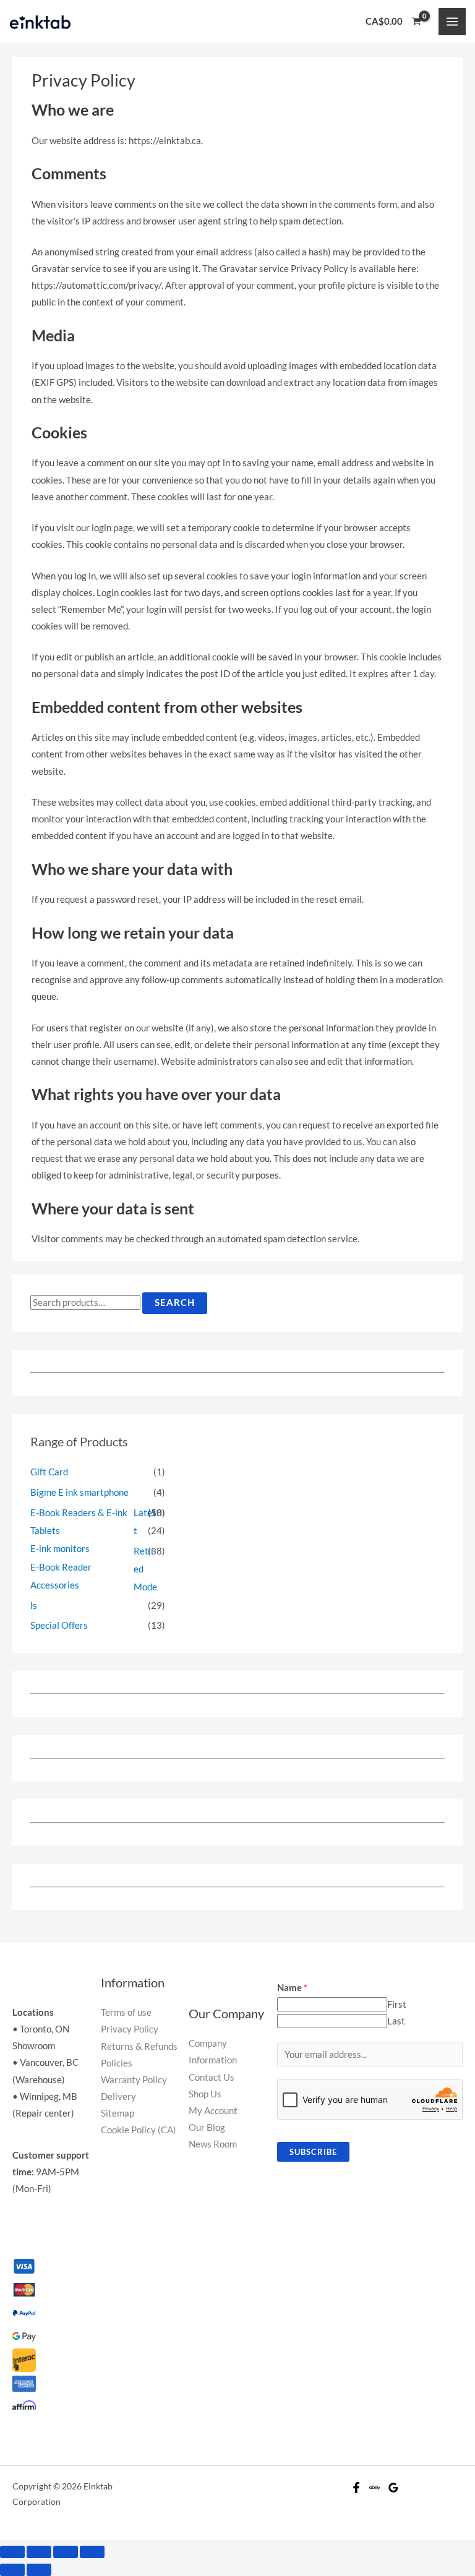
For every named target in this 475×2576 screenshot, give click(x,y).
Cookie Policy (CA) (139, 2130)
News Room (213, 2144)
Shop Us (205, 2094)
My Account (213, 2111)
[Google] (393, 2488)
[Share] (39, 2552)
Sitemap (118, 2113)
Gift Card (49, 1472)
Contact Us (212, 2077)
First (397, 2004)
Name (292, 1988)
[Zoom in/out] (92, 2552)
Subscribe (313, 2152)
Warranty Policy (134, 2080)
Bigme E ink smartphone (79, 1492)
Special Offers (59, 1625)
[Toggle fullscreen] (66, 2552)
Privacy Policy (130, 2029)
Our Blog (207, 2127)
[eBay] (375, 2488)
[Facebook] (356, 2488)
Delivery (118, 2096)
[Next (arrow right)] (39, 2570)
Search (175, 1303)
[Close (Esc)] (12, 2552)
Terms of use (126, 2012)
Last (396, 2021)
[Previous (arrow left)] (12, 2570)
